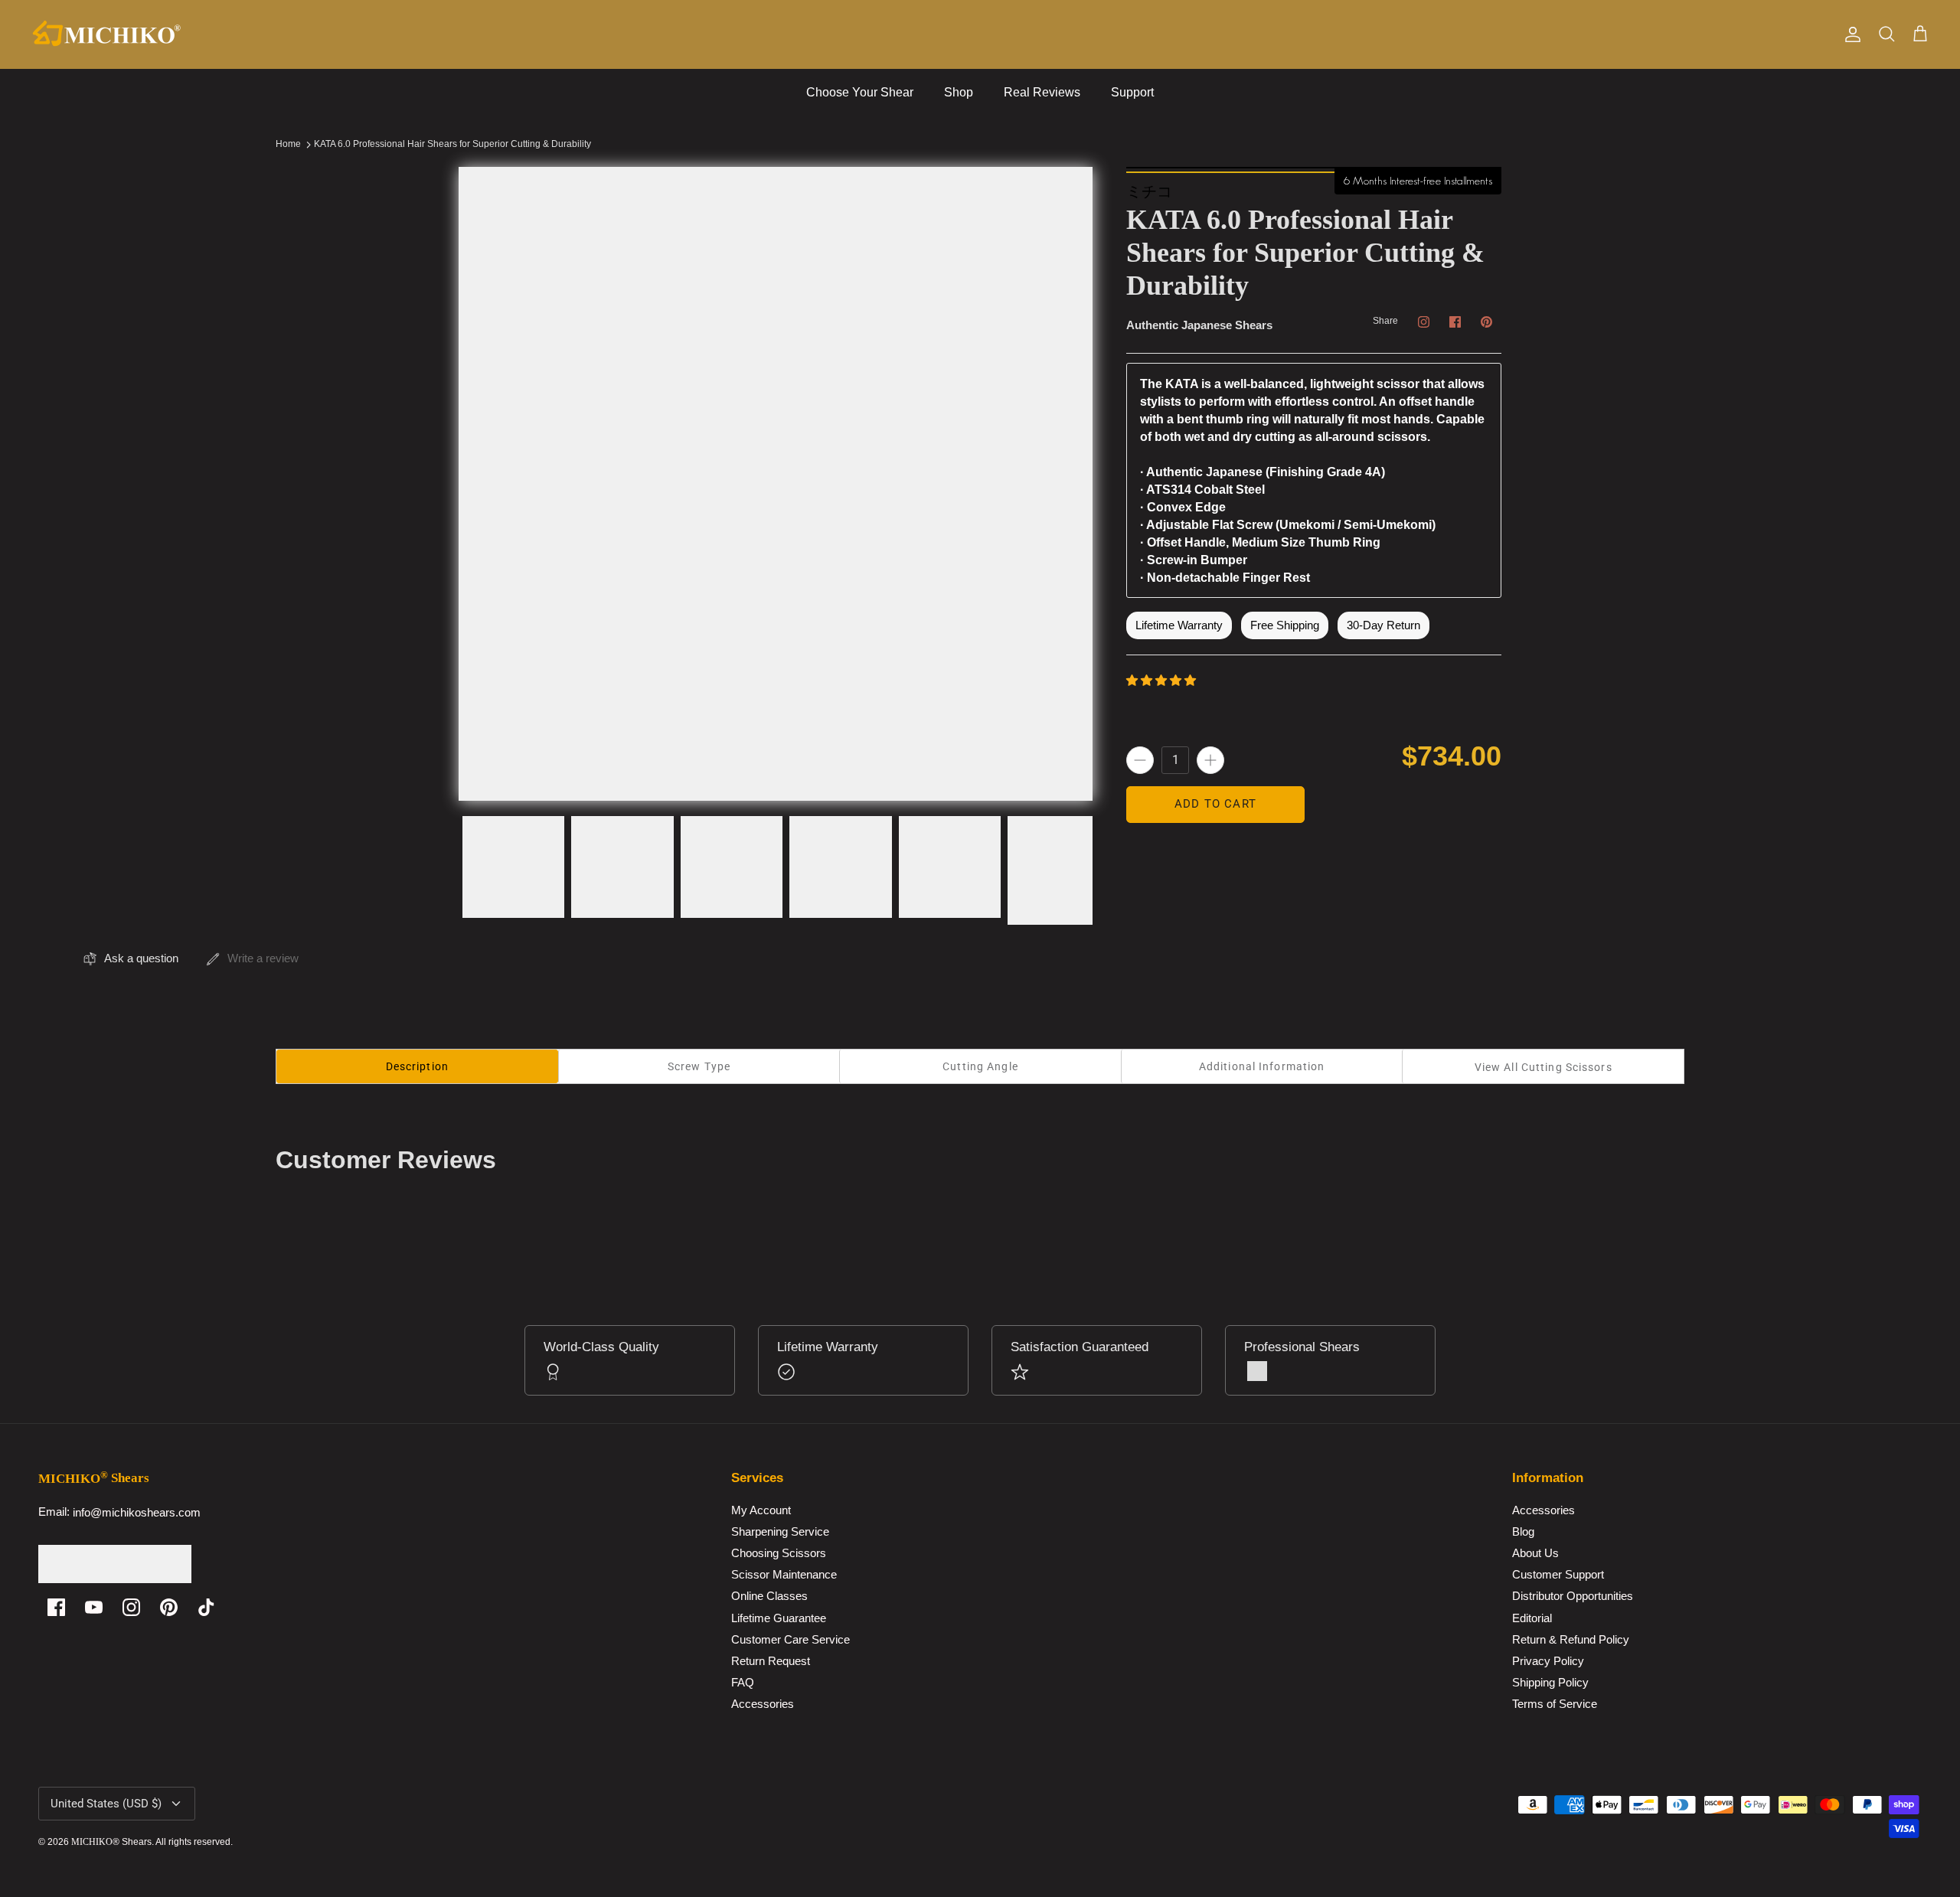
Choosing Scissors (779, 1554)
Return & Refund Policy (1571, 1639)
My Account (761, 1510)
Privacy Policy (1548, 1661)
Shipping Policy (1550, 1682)
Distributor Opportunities (1573, 1597)
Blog (1523, 1531)
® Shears (111, 1842)
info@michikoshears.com (137, 1512)
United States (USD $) (106, 1804)
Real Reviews (1042, 92)
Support (1132, 92)
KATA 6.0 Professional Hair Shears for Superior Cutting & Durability (452, 145)
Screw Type (699, 1066)
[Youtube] (94, 1607)
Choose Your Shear (860, 92)
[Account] (1850, 34)
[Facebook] (56, 1607)
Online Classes (769, 1597)
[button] (1163, 679)
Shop (959, 92)
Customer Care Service (791, 1639)
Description (417, 1066)
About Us (1535, 1554)
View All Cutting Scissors (1543, 1067)
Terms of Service (1555, 1704)
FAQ (743, 1682)
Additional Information (1262, 1066)
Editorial (1532, 1618)
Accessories (763, 1704)
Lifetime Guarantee (779, 1618)
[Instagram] (131, 1607)
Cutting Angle (980, 1066)
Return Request (771, 1661)
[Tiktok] (206, 1607)
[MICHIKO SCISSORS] (107, 34)
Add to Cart (1215, 804)
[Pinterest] (169, 1607)
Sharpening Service (780, 1531)
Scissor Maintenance (784, 1575)
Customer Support (1558, 1575)
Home (288, 145)
